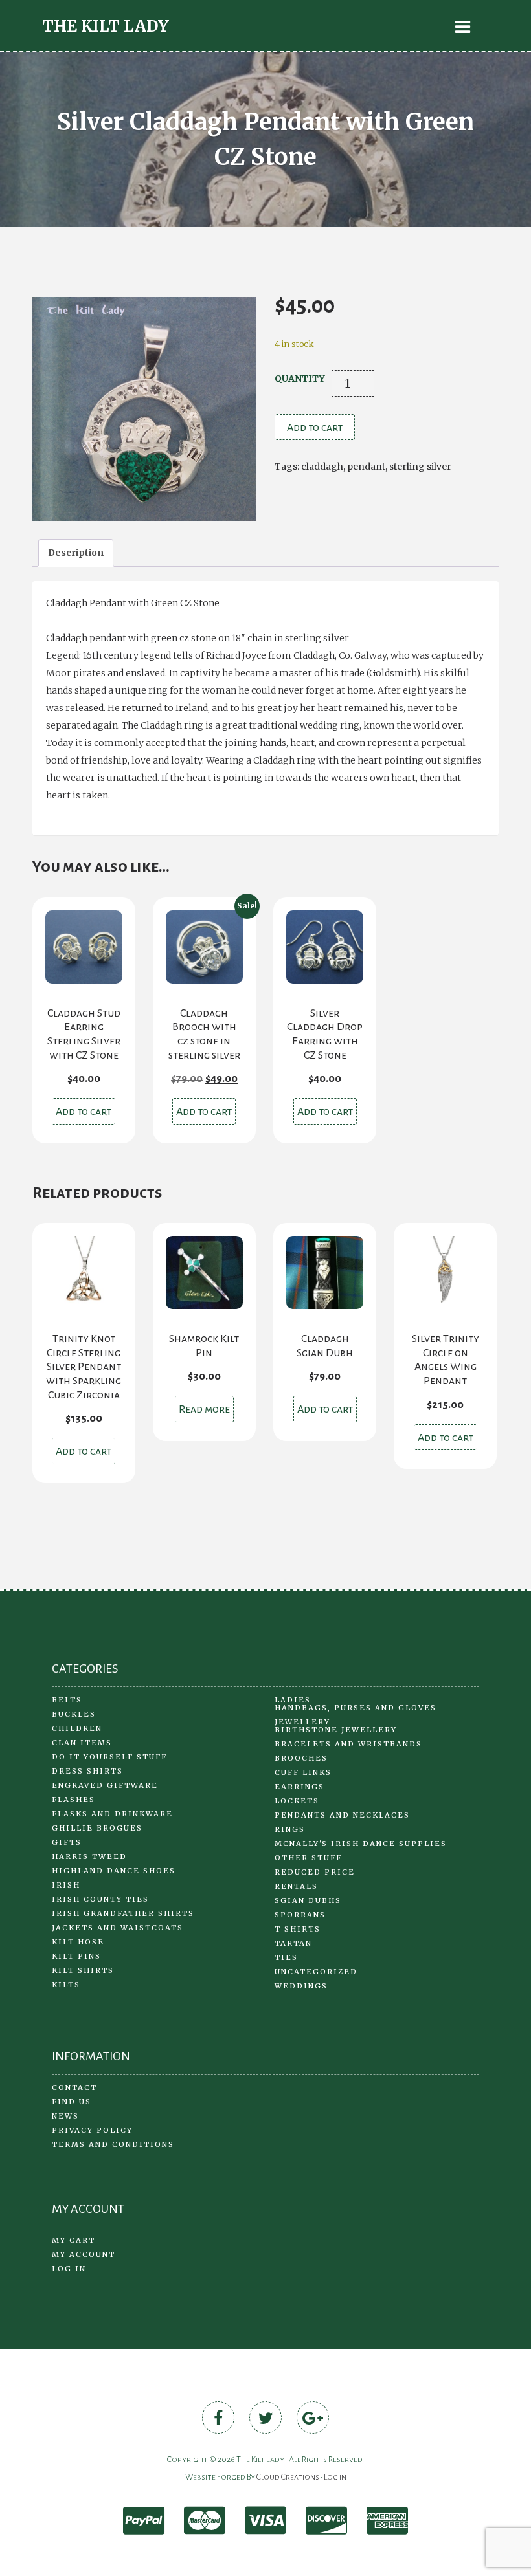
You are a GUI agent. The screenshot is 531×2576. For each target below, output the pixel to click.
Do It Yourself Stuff (109, 1757)
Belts (67, 1700)
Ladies (293, 1700)
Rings (290, 1829)
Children (77, 1728)
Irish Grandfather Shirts (123, 1913)
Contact (74, 2087)
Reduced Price (315, 1872)
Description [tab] (76, 553)
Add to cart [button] (84, 1112)
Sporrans (300, 1915)
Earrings (299, 1787)
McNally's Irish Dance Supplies (361, 1844)
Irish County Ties (100, 1899)
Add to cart (315, 428)
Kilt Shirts (83, 1970)
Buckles (74, 1714)
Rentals (296, 1886)
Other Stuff (308, 1858)
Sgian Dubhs (308, 1900)
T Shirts (298, 1929)
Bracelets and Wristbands (348, 1744)
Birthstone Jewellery (336, 1730)
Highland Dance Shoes (114, 1871)
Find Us (72, 2102)
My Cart (73, 2240)
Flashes (73, 1800)
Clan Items (82, 1743)
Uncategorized (316, 1972)
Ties (286, 1957)
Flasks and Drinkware (112, 1814)
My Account (84, 2254)
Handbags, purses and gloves (356, 1708)
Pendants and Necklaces (342, 1815)
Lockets (297, 1801)
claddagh (322, 467)
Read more (204, 1409)
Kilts (66, 1985)
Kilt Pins (76, 1956)
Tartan (293, 1943)
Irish (66, 1885)
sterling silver (420, 467)
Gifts (67, 1842)
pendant (366, 467)
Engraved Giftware (105, 1785)
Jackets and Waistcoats (118, 1928)
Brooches (301, 1758)
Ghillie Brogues (97, 1828)
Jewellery (302, 1722)
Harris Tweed (89, 1856)
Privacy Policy (92, 2130)
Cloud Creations (288, 2477)
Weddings (301, 1986)
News (65, 2116)
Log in (69, 2269)
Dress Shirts (87, 1771)
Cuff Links (303, 1772)
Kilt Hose (78, 1942)
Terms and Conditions (113, 2144)
